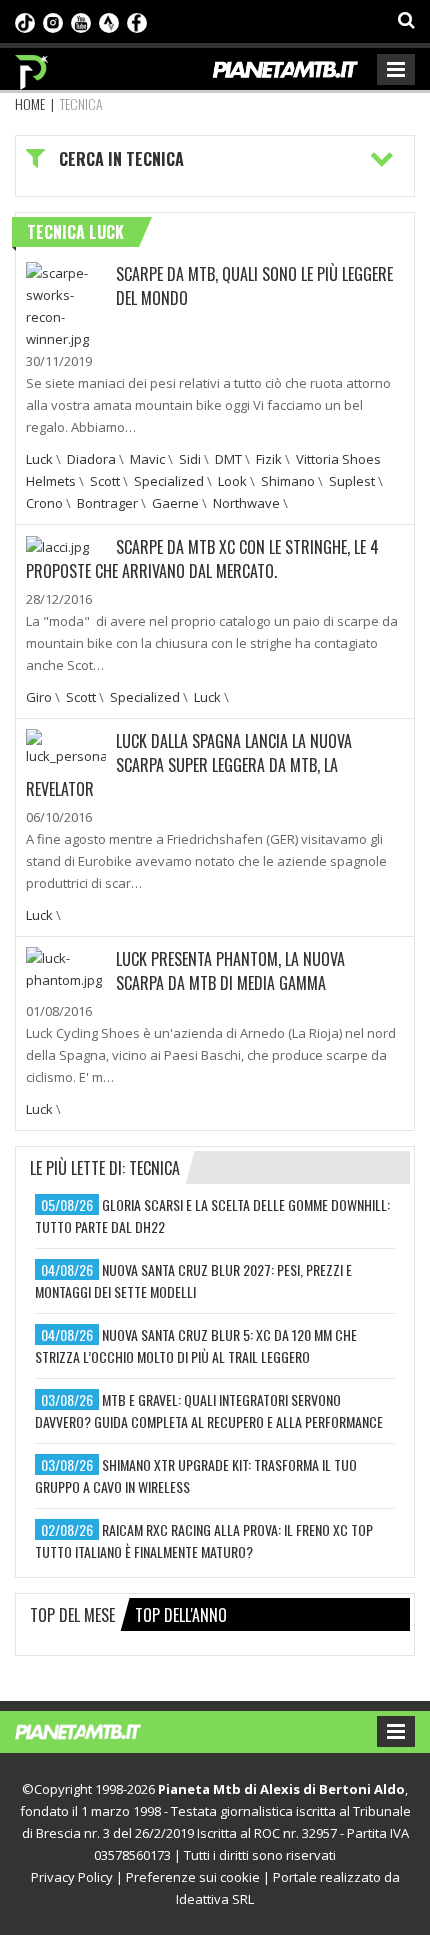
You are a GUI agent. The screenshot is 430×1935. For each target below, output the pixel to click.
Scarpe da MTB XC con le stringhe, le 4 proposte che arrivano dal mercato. (202, 559)
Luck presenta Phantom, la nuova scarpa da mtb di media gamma (230, 971)
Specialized (169, 481)
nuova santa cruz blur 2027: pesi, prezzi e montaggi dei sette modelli (193, 1280)
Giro (39, 697)
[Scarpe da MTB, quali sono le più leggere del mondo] (66, 304)
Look (232, 481)
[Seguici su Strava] (109, 21)
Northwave (246, 503)
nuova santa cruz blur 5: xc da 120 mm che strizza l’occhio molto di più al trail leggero (196, 1345)
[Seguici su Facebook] (137, 21)
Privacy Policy (72, 1877)
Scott (105, 481)
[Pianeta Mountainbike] (32, 67)
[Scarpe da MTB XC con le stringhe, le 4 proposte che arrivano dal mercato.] (57, 546)
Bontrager (107, 503)
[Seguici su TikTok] (25, 21)
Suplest (352, 481)
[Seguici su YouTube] (81, 21)
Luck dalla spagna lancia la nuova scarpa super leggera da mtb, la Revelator (189, 765)
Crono (44, 503)
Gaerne (175, 503)
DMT (228, 459)
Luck (39, 459)
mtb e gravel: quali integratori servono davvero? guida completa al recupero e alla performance (209, 1410)
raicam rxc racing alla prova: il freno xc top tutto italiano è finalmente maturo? (204, 1540)
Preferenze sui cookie (193, 1877)
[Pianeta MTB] (97, 1730)
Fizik (269, 459)
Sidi (190, 459)
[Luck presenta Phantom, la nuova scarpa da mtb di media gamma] (66, 967)
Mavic (147, 459)
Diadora (91, 459)
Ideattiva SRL (215, 1899)
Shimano (288, 481)
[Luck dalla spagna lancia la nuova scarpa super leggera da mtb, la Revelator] (66, 746)
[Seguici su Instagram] (53, 21)
